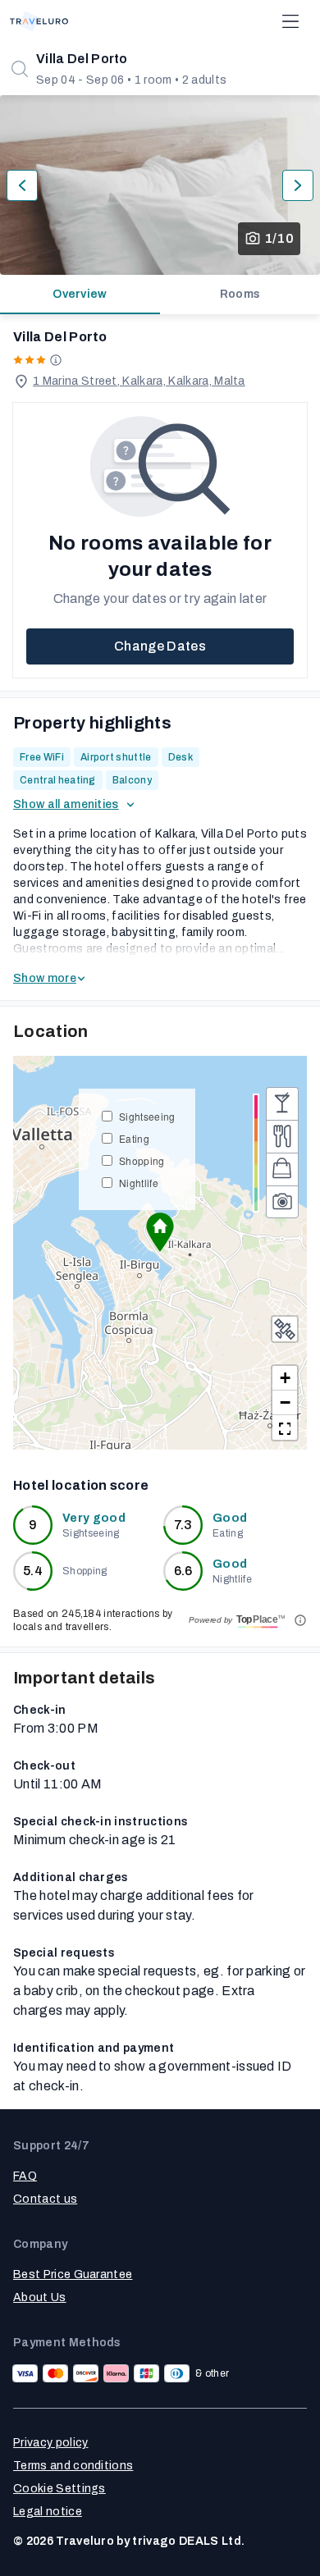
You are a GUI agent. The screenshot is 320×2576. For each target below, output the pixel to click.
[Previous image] (22, 185)
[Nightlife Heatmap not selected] (282, 1103)
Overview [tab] (80, 294)
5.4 (33, 1571)
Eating (134, 1138)
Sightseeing (147, 1116)
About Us (40, 2297)
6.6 (183, 1571)
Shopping (142, 1160)
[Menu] (290, 21)
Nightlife (139, 1183)
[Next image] (298, 185)
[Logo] (39, 21)
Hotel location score (81, 1485)
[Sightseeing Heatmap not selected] (282, 1202)
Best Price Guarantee (73, 2275)
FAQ (25, 2176)
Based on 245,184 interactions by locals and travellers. (93, 1620)
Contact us (45, 2199)
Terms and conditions (73, 2466)
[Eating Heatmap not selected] (282, 1136)
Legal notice (48, 2512)
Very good (94, 1518)
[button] (160, 1232)
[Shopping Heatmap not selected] (282, 1169)
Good (230, 1518)
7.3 (183, 1525)
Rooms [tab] (240, 294)
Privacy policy (50, 2443)
